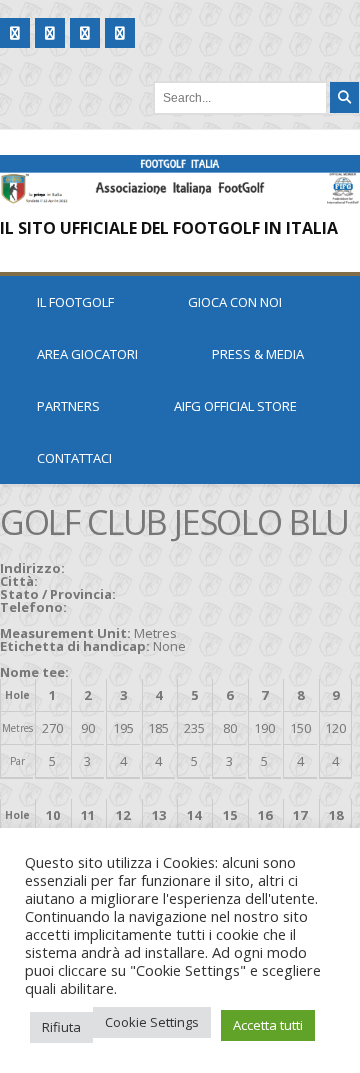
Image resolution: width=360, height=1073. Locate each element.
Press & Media (258, 354)
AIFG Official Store (235, 406)
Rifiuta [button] (61, 1027)
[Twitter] (50, 33)
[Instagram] (120, 33)
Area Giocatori (87, 354)
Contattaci (74, 458)
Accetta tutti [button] (268, 1025)
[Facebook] (15, 33)
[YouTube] (85, 33)
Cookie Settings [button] (152, 1022)
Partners (68, 406)
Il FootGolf (75, 302)
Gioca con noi (235, 302)
